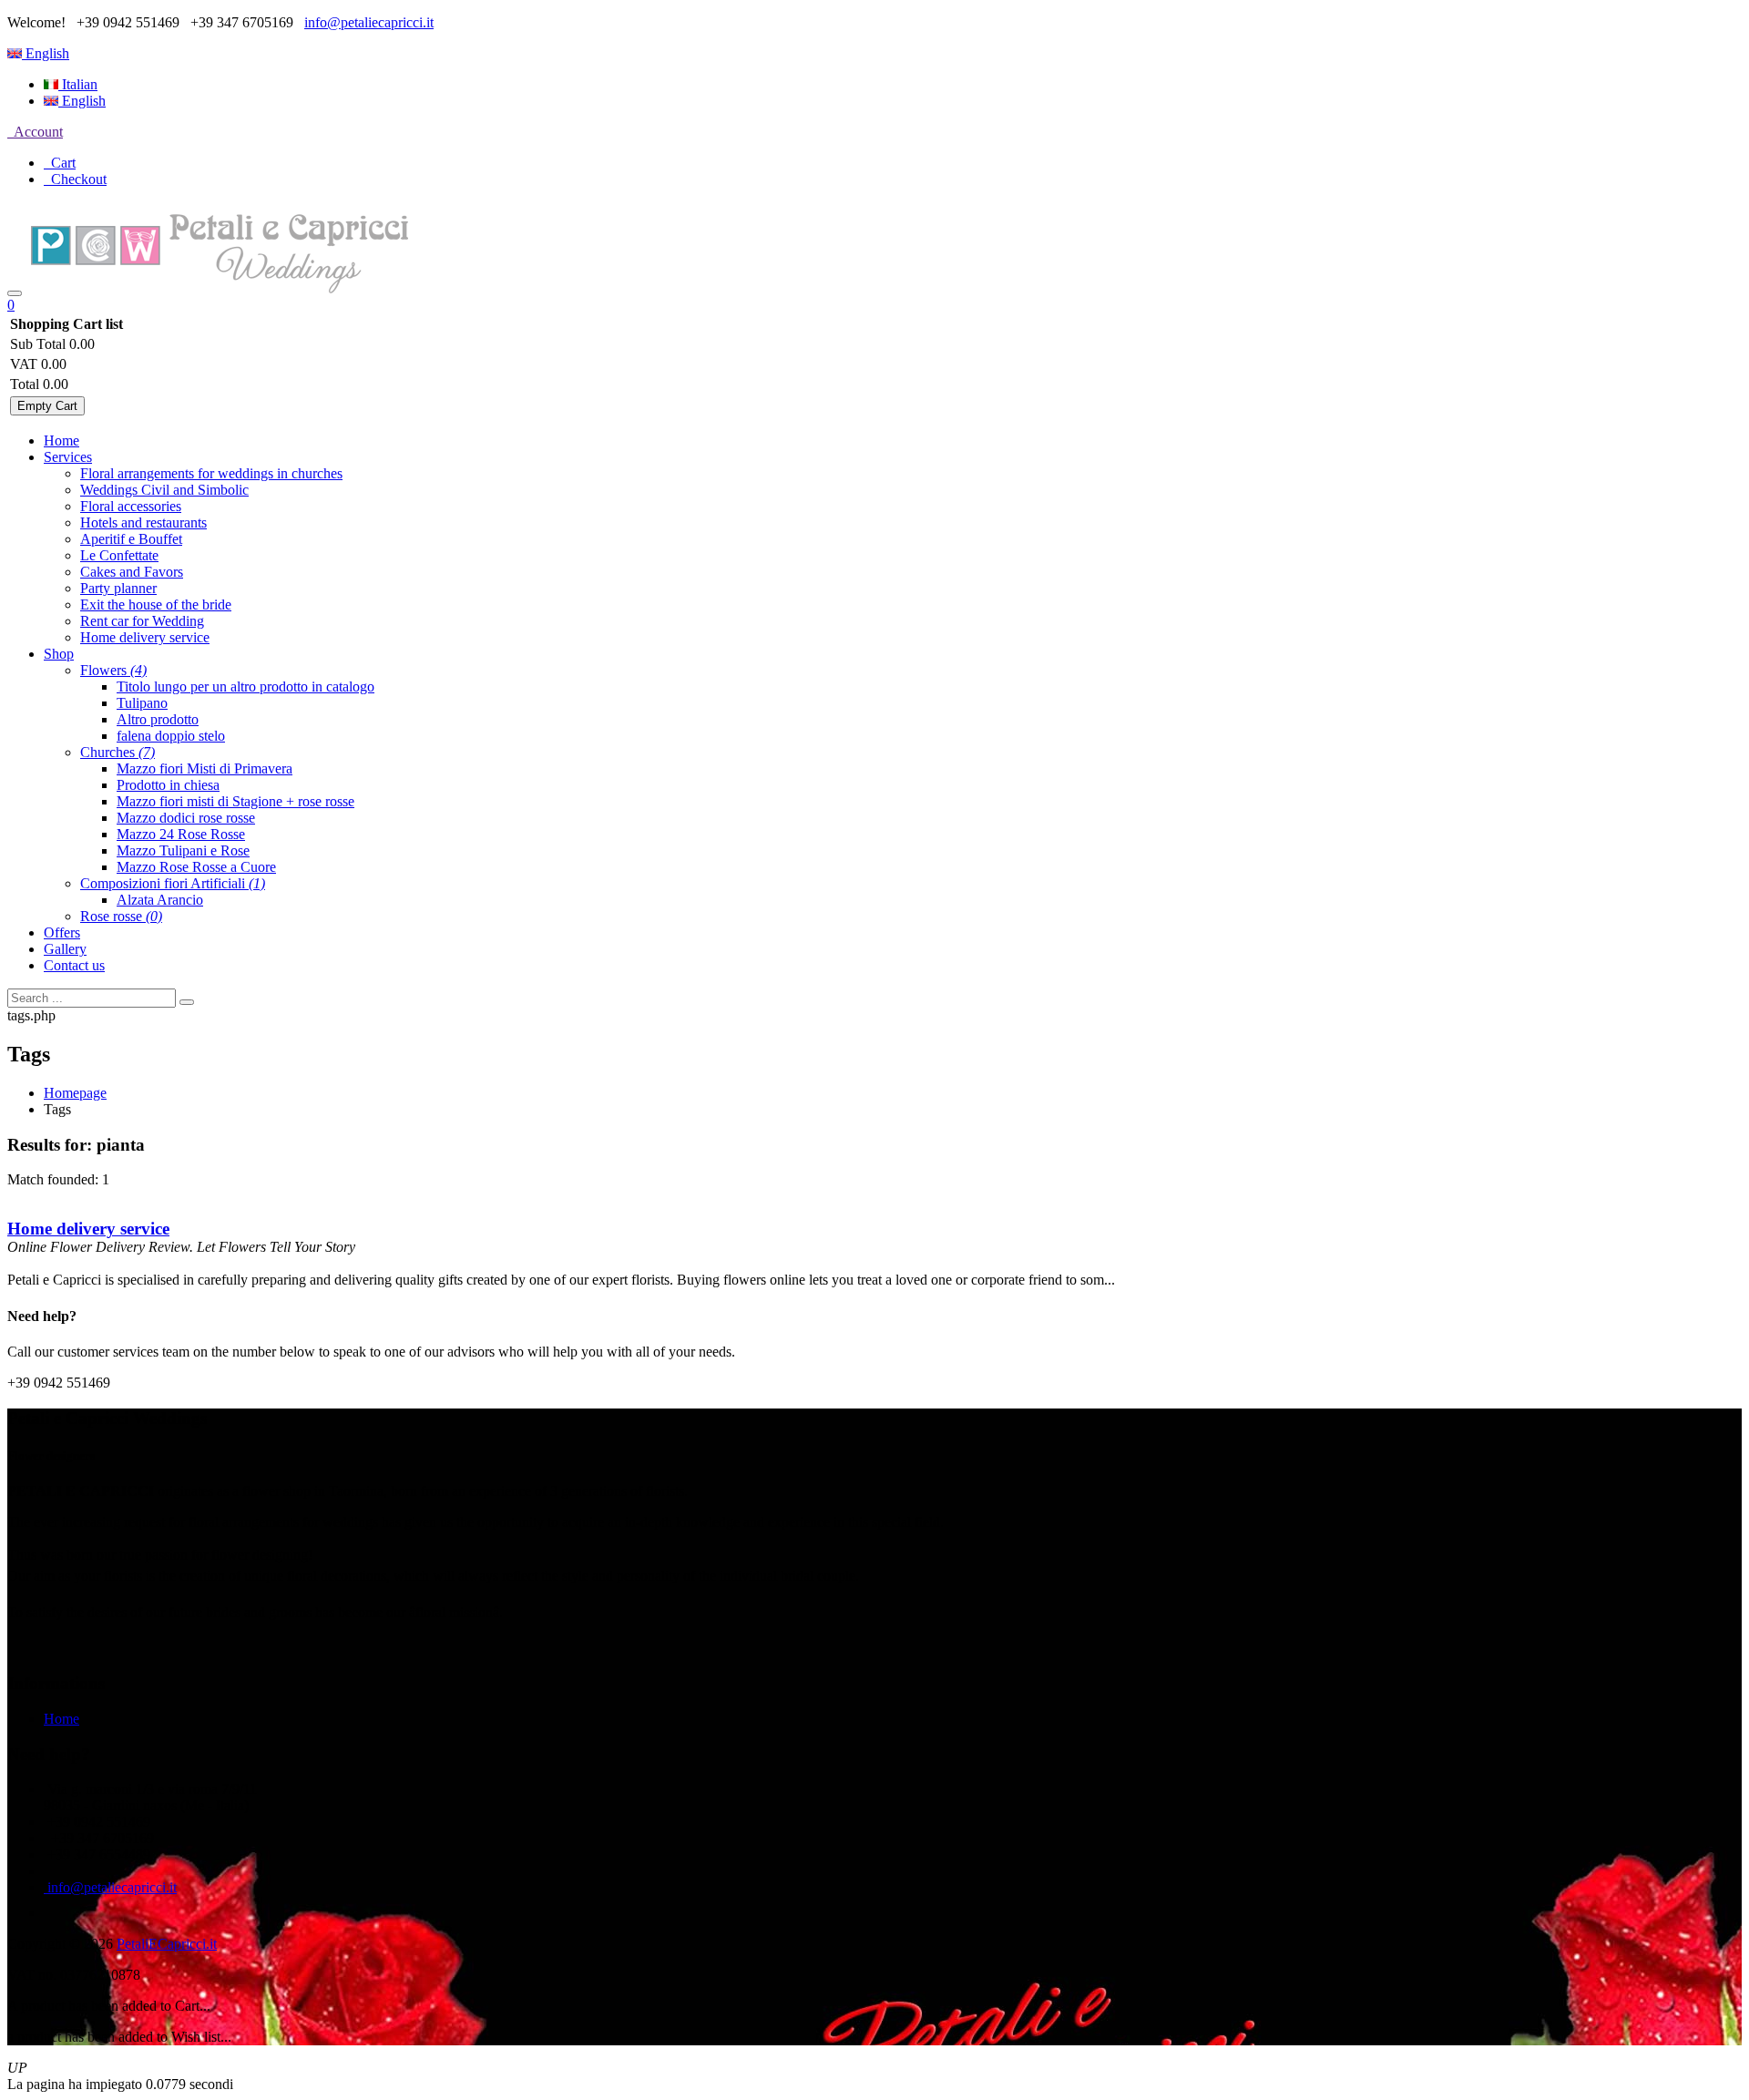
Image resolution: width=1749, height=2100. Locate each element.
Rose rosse (121, 916)
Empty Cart (47, 406)
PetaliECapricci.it (167, 1944)
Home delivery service (145, 637)
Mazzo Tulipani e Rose (183, 850)
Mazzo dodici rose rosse (186, 818)
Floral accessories (131, 506)
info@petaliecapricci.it (369, 22)
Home (61, 440)
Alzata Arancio (160, 900)
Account (35, 132)
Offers (62, 932)
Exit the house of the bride (156, 604)
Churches (118, 752)
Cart (60, 163)
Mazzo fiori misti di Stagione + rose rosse (235, 801)
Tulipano (142, 703)
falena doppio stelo (171, 736)
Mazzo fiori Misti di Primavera (205, 768)
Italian (78, 84)
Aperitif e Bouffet (131, 539)
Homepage (75, 1093)
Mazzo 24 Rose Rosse (181, 834)
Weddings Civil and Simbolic (164, 490)
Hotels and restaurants (143, 522)
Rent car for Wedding (142, 621)
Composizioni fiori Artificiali (173, 883)
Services (68, 457)
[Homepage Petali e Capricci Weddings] (217, 288)
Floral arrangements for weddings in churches (211, 473)
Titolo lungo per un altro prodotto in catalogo (245, 686)
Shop (59, 654)
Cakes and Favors (132, 572)
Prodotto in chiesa (168, 785)
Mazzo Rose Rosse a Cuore (196, 867)
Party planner (118, 588)
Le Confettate (119, 555)
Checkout (75, 179)
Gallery (65, 949)
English (46, 53)
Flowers (113, 670)
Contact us (74, 965)
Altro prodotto (158, 719)
